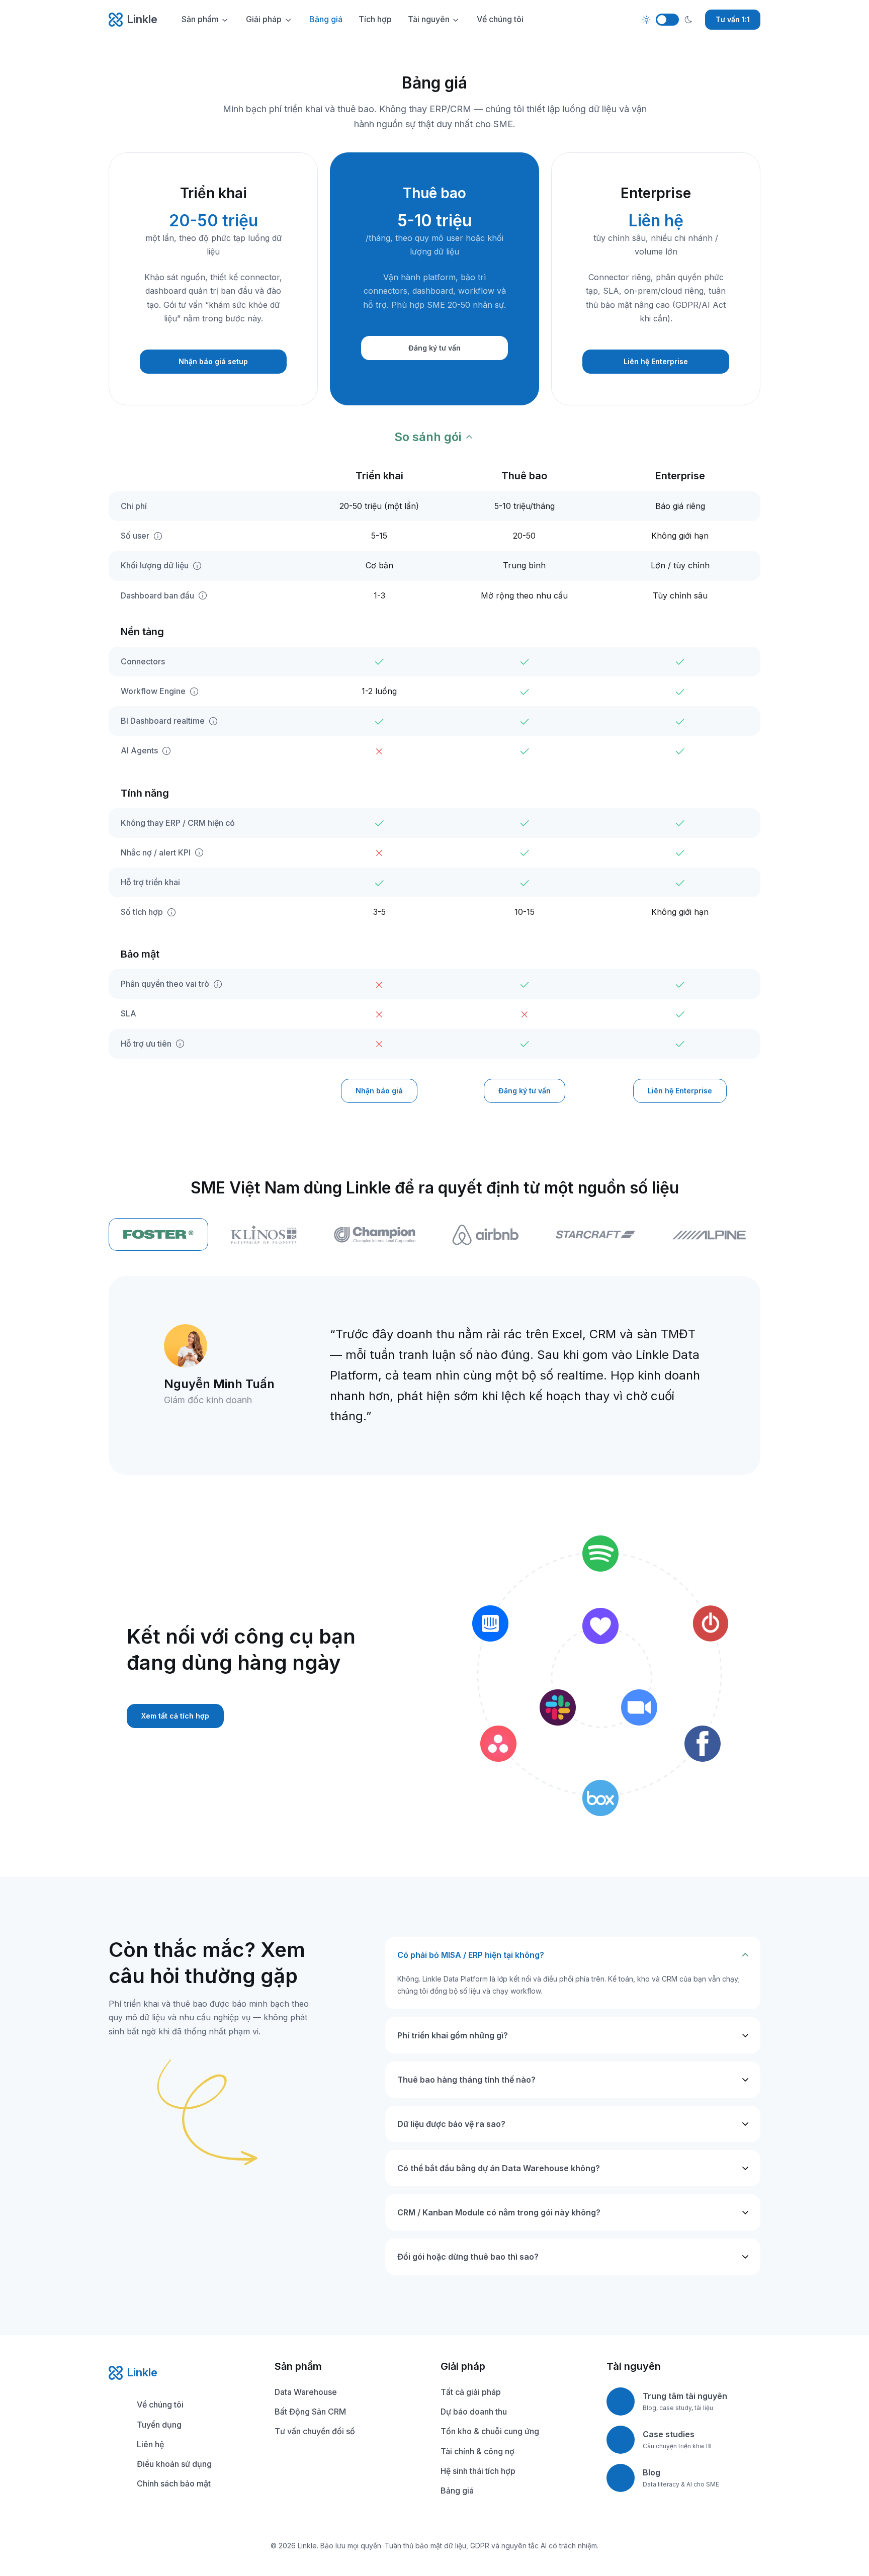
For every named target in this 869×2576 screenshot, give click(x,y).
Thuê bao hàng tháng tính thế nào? (466, 2080)
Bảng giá (326, 19)
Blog (651, 2472)
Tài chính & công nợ (477, 2451)
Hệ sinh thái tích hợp (478, 2471)
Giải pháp (264, 19)
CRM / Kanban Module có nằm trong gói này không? (499, 2212)
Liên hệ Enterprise (656, 361)
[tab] (264, 1235)
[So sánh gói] (435, 437)
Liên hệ (150, 2444)
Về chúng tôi (500, 19)
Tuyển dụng (159, 2425)
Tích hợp (375, 19)
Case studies (669, 2434)
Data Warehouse (306, 2392)
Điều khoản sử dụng (174, 2464)
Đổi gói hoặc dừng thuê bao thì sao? (468, 2257)
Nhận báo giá (379, 1091)
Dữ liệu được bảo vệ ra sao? (451, 2124)
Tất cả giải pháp (471, 2392)
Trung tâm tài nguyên (685, 2396)
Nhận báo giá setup (213, 361)
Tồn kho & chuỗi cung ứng (490, 2431)
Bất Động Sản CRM (310, 2412)
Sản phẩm (200, 19)
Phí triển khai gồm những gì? (453, 2035)
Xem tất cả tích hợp (175, 1716)
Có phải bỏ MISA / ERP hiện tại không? (471, 1955)
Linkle (142, 19)
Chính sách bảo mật (174, 2483)
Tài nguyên (429, 19)
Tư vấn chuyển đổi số (315, 2431)
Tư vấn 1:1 (733, 19)
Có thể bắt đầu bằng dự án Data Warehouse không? (499, 2168)
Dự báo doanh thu (474, 2412)
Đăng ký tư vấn (434, 348)
